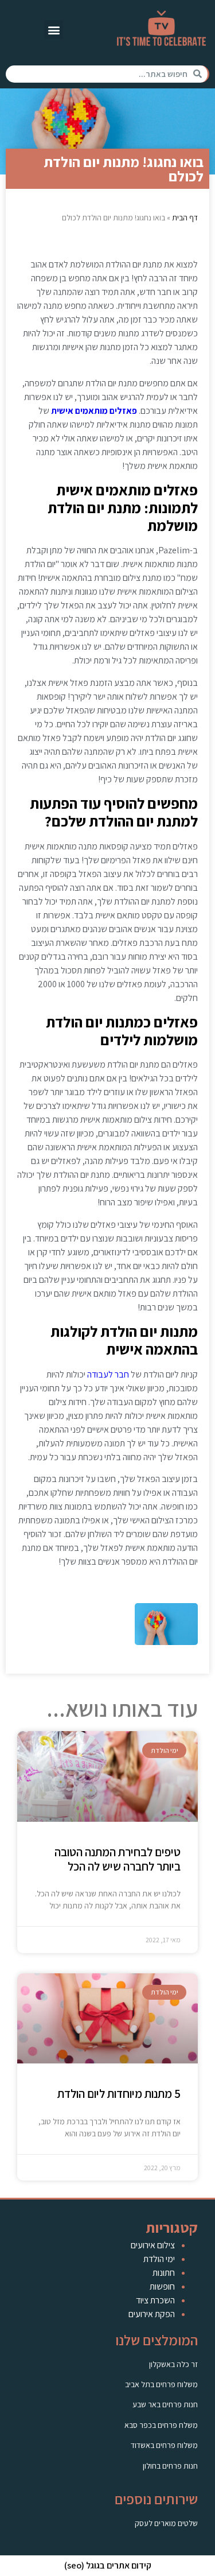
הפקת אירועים (152, 2314)
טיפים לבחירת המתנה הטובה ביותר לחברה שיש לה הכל (118, 1859)
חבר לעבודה (108, 1374)
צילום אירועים (153, 2245)
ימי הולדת (159, 2259)
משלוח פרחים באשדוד (164, 2445)
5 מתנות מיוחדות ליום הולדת (119, 2094)
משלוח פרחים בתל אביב (161, 2384)
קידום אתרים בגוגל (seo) (108, 2565)
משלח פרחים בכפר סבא (161, 2425)
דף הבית (185, 218)
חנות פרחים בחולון (170, 2466)
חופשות (162, 2286)
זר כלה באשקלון (173, 2364)
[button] (54, 30)
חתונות (164, 2273)
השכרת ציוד (155, 2300)
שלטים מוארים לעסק (166, 2523)
